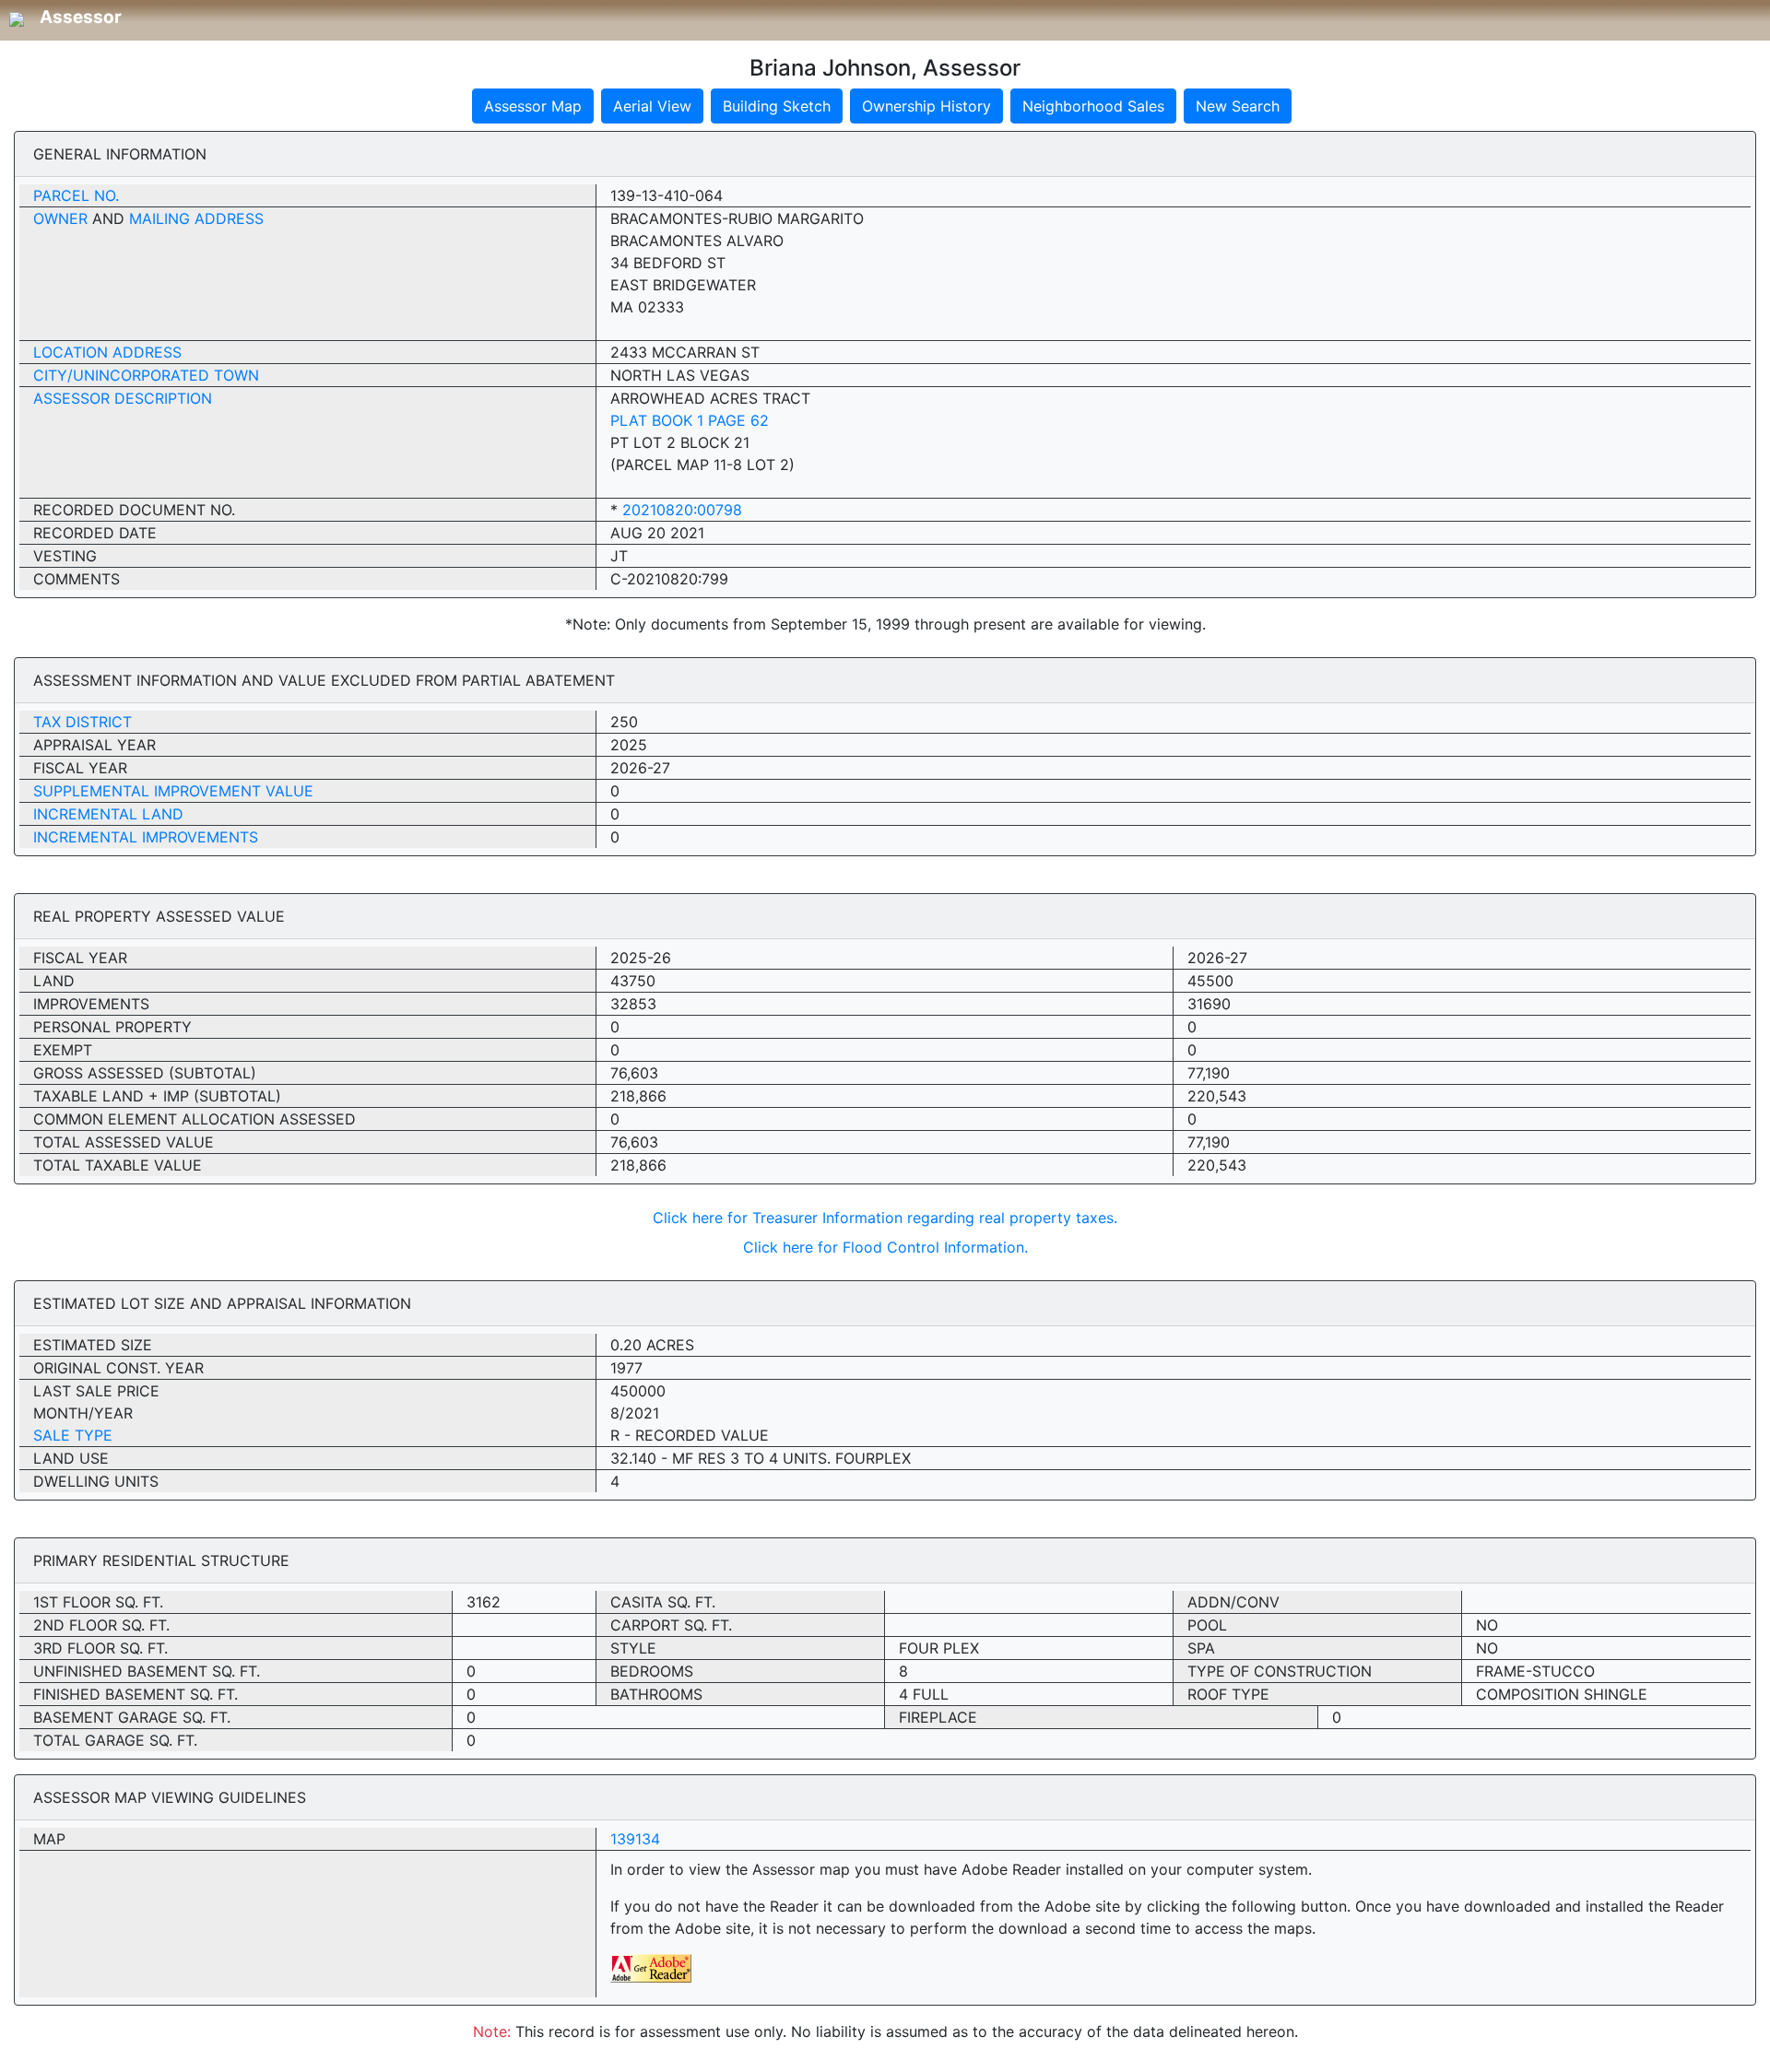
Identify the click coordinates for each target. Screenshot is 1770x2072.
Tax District (83, 722)
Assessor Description (123, 398)
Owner (60, 218)
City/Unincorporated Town (146, 375)
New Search (1238, 106)
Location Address (107, 352)
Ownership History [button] (926, 106)
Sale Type (73, 1435)
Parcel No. (76, 195)
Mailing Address (196, 218)
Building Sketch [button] (777, 106)
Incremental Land (108, 814)
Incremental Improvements (146, 837)
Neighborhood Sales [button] (1093, 106)
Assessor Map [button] (533, 106)
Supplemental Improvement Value (173, 791)
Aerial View (652, 106)
